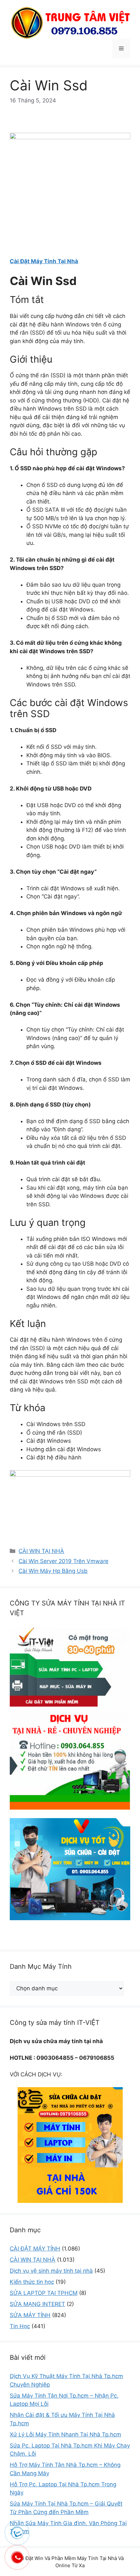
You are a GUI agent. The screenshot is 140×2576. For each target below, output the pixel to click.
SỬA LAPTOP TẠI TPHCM (44, 2293)
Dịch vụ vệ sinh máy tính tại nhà (51, 2271)
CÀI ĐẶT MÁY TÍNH (35, 2249)
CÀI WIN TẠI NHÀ (41, 1551)
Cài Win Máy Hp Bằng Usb (53, 1571)
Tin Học (20, 2326)
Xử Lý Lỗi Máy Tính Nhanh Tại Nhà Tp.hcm (65, 2434)
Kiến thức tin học (32, 2282)
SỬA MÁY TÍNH (30, 2315)
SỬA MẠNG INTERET (37, 2304)
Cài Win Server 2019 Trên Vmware (63, 1561)
